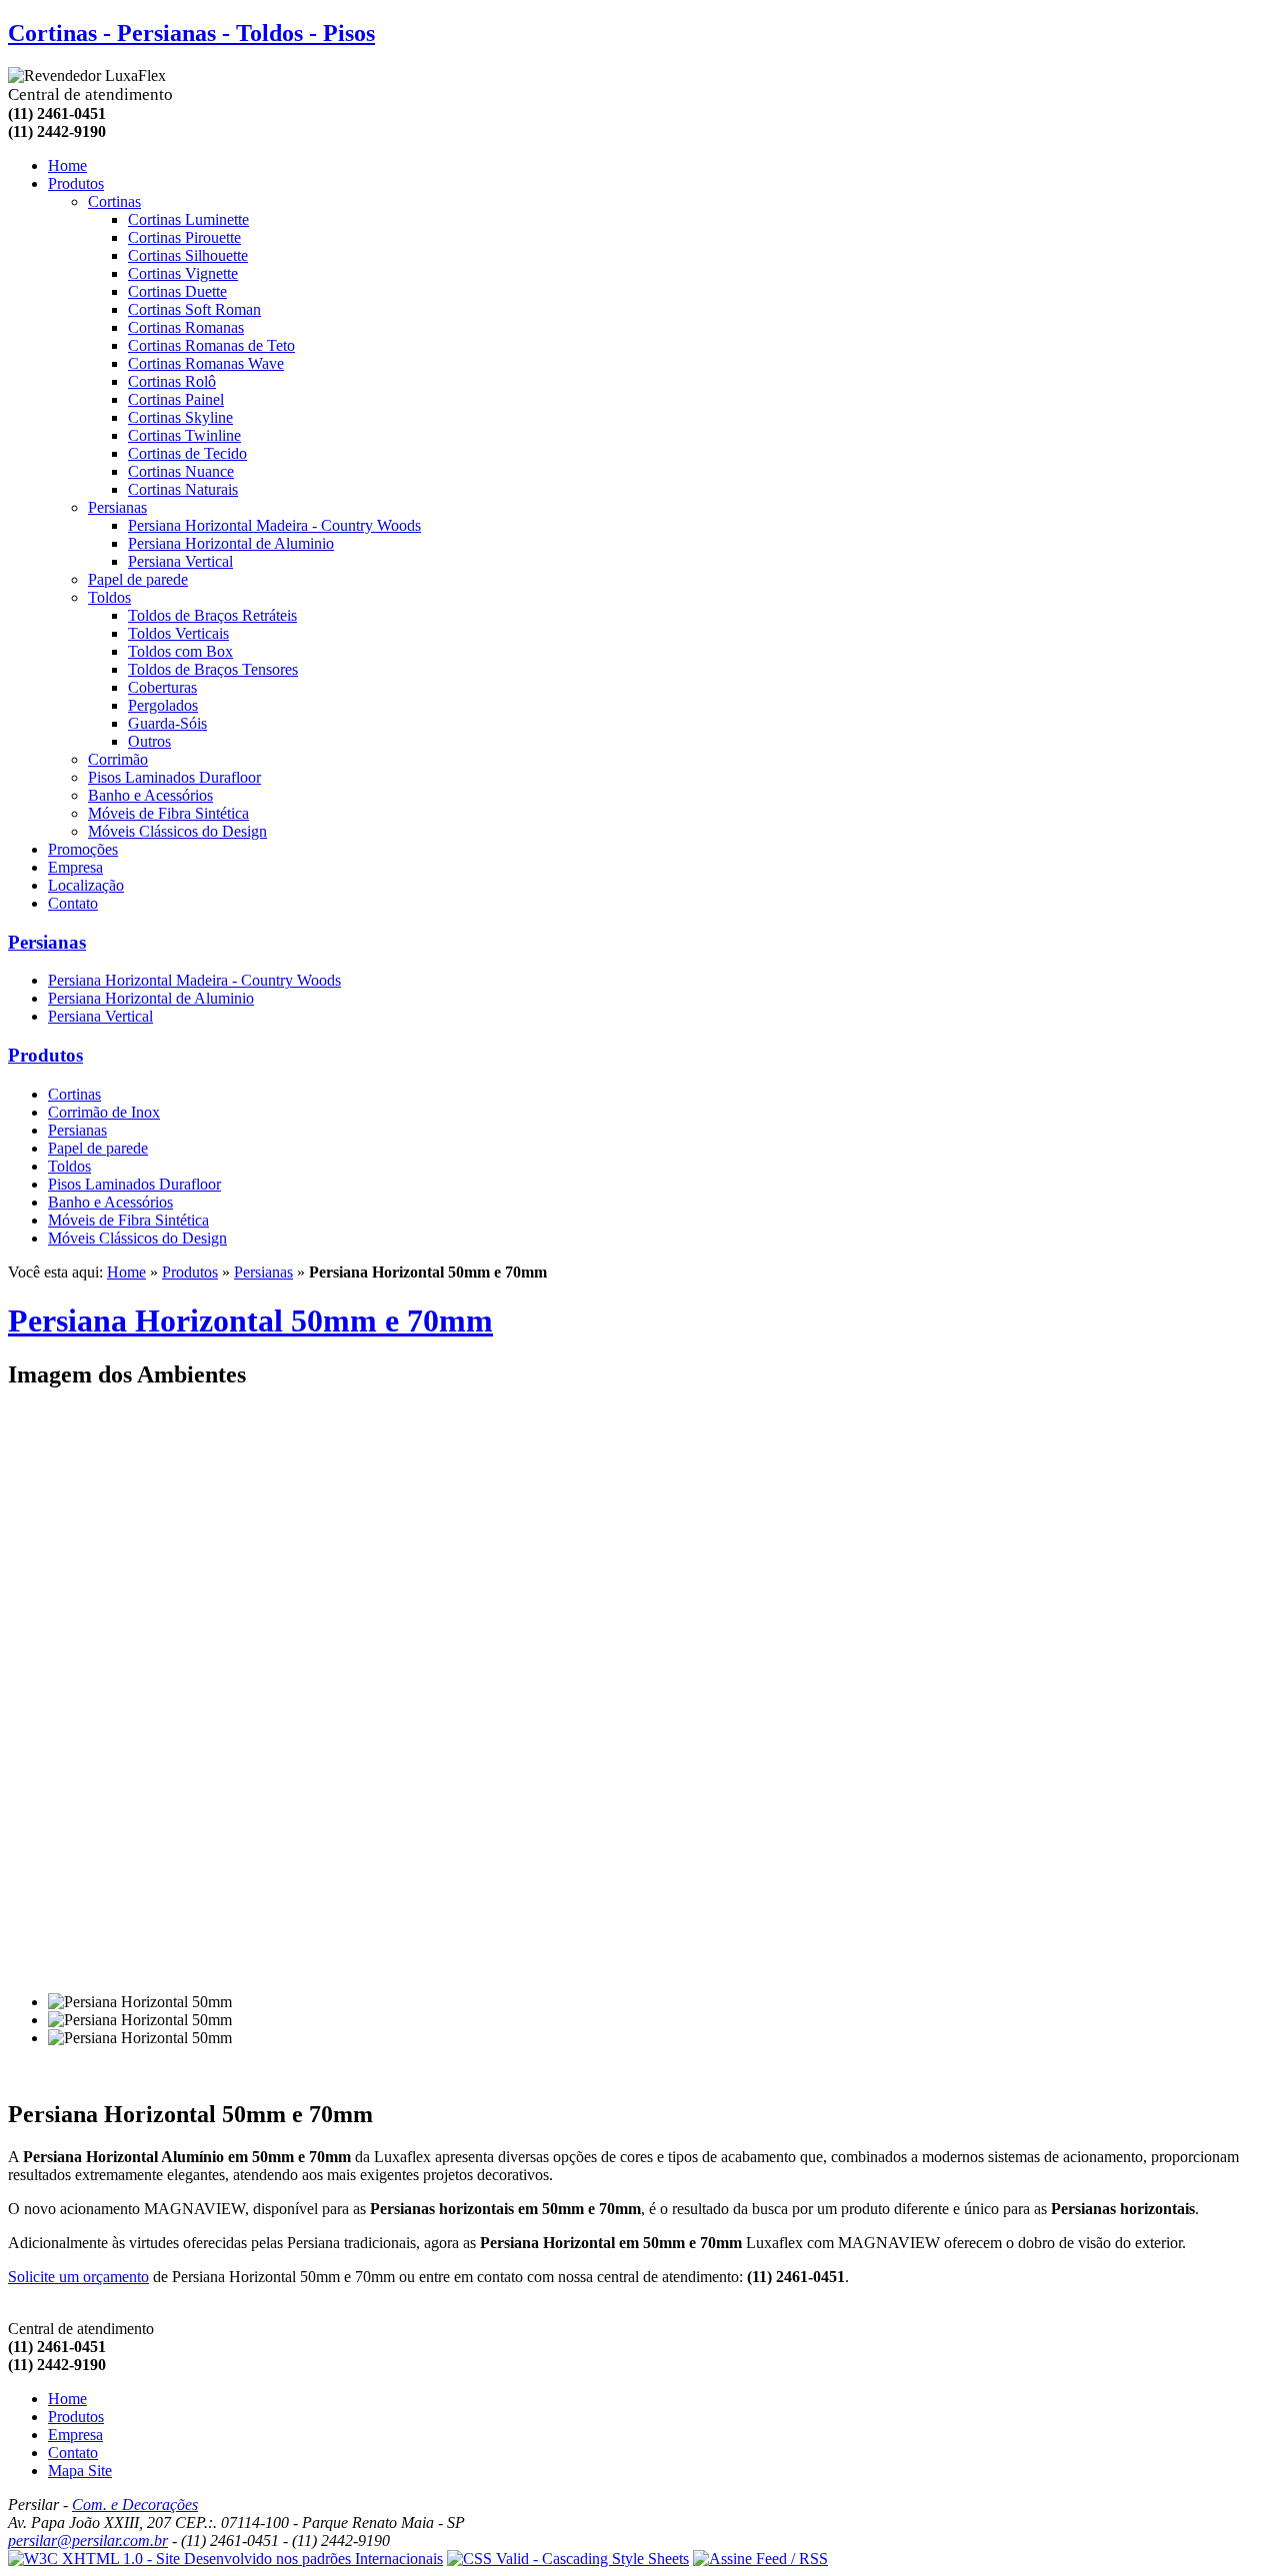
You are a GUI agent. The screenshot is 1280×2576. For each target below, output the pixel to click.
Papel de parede (138, 579)
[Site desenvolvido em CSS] (568, 2559)
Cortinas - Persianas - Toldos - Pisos (191, 33)
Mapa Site (80, 2471)
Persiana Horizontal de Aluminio (231, 543)
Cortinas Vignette (183, 273)
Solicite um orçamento (78, 2277)
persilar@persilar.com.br (88, 2541)
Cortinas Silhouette (188, 255)
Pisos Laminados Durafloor (174, 777)
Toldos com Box (180, 651)
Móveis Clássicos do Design (177, 831)
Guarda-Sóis (167, 723)
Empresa (75, 867)
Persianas (117, 507)
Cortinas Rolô (172, 381)
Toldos (109, 597)
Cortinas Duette (177, 291)
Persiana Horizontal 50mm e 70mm (250, 1320)
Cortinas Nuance (181, 471)
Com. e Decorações (135, 2505)
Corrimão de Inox (104, 1112)
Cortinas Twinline (184, 435)
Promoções (83, 849)
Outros (149, 741)
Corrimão (118, 759)
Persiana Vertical (180, 561)
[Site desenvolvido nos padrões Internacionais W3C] (225, 2559)
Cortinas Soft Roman (194, 309)
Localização (86, 885)
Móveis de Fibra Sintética (168, 813)
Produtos (45, 1055)
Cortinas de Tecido (187, 453)
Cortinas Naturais (183, 489)
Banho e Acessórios (150, 795)
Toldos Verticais (178, 633)
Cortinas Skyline (180, 417)
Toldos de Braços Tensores (213, 669)
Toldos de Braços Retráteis (212, 615)
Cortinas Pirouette (184, 237)
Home (67, 165)
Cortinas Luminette (188, 219)
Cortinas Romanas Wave (206, 363)
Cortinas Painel (176, 399)
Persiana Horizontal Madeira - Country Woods (274, 525)
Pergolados (163, 705)
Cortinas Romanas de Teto (211, 345)
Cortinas (114, 201)
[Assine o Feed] (760, 2559)
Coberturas (162, 687)
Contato (73, 903)
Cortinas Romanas (186, 327)
